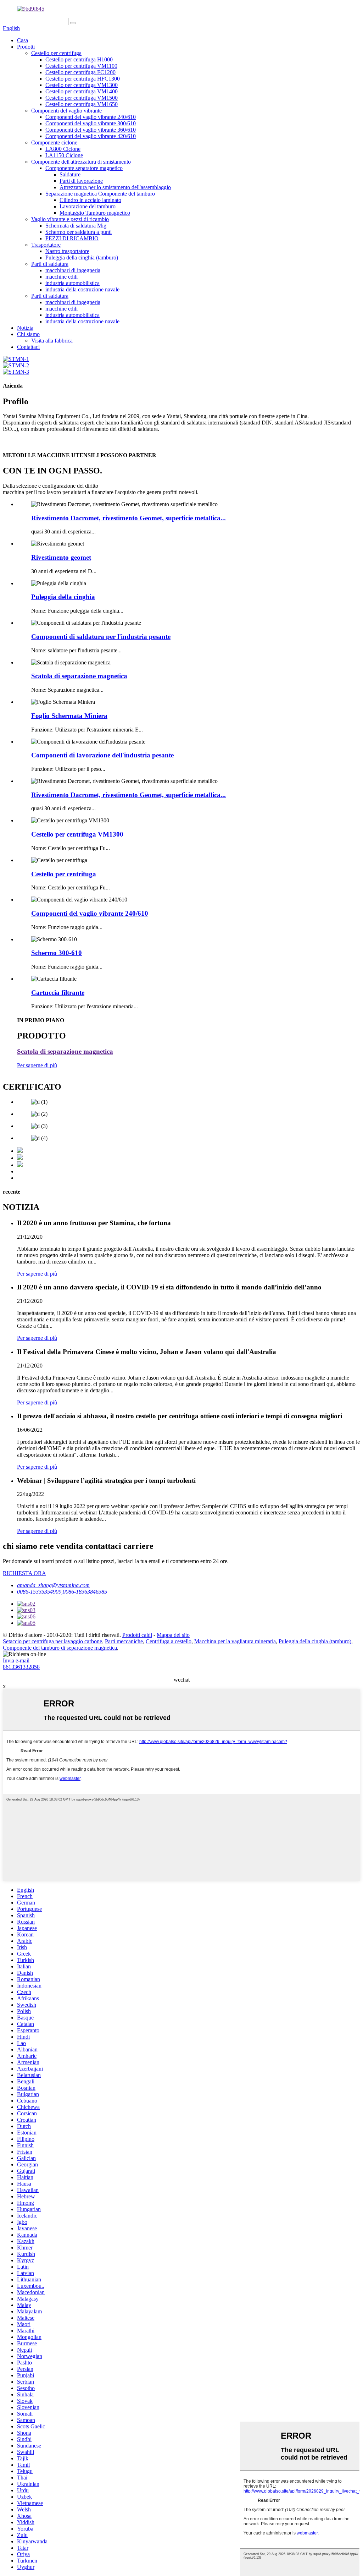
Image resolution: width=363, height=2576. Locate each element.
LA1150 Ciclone (64, 155)
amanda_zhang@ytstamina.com (53, 1585)
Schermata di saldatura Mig (76, 226)
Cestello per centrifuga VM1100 (81, 66)
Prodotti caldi (137, 1635)
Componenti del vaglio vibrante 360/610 (91, 130)
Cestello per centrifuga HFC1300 (83, 79)
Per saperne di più (37, 1065)
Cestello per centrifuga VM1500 (82, 98)
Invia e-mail (16, 1660)
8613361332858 (21, 1667)
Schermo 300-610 (57, 953)
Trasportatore (46, 245)
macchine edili (62, 277)
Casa (23, 40)
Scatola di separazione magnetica (79, 676)
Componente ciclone (54, 142)
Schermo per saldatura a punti (79, 232)
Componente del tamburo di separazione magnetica (60, 1648)
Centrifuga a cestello (169, 1641)
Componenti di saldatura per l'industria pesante (101, 637)
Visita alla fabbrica (52, 341)
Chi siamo (28, 334)
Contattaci (28, 347)
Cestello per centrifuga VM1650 (82, 104)
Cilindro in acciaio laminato (90, 200)
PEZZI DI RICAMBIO (72, 238)
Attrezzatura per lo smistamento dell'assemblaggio (115, 187)
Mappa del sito (173, 1635)
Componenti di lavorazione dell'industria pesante (102, 755)
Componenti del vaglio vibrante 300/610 (91, 123)
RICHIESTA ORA (24, 1573)
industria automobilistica (72, 283)
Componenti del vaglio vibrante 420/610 (91, 136)
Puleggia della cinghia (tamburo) (82, 257)
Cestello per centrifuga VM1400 (82, 91)
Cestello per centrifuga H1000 (79, 59)
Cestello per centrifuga (56, 53)
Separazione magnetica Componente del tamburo (100, 194)
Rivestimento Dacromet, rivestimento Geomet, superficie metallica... (129, 518)
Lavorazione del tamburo (88, 206)
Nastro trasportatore (67, 251)
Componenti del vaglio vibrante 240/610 (91, 117)
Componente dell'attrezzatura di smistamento (81, 162)
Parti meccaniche (124, 1641)
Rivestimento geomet (61, 557)
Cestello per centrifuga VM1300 (82, 85)
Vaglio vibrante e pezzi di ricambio (70, 219)
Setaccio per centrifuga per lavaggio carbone (52, 1641)
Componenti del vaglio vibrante (66, 111)
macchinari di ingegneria (73, 270)
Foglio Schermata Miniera (69, 716)
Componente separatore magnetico (84, 168)
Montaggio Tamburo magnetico (95, 213)
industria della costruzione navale (82, 289)
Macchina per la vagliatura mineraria (235, 1641)
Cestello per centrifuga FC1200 (80, 72)
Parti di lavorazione (81, 181)
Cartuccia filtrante (58, 993)
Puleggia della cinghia (63, 597)
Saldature (70, 174)
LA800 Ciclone (63, 149)
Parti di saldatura (50, 264)
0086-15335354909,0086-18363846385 (62, 1592)
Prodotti (26, 47)
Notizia (25, 328)
